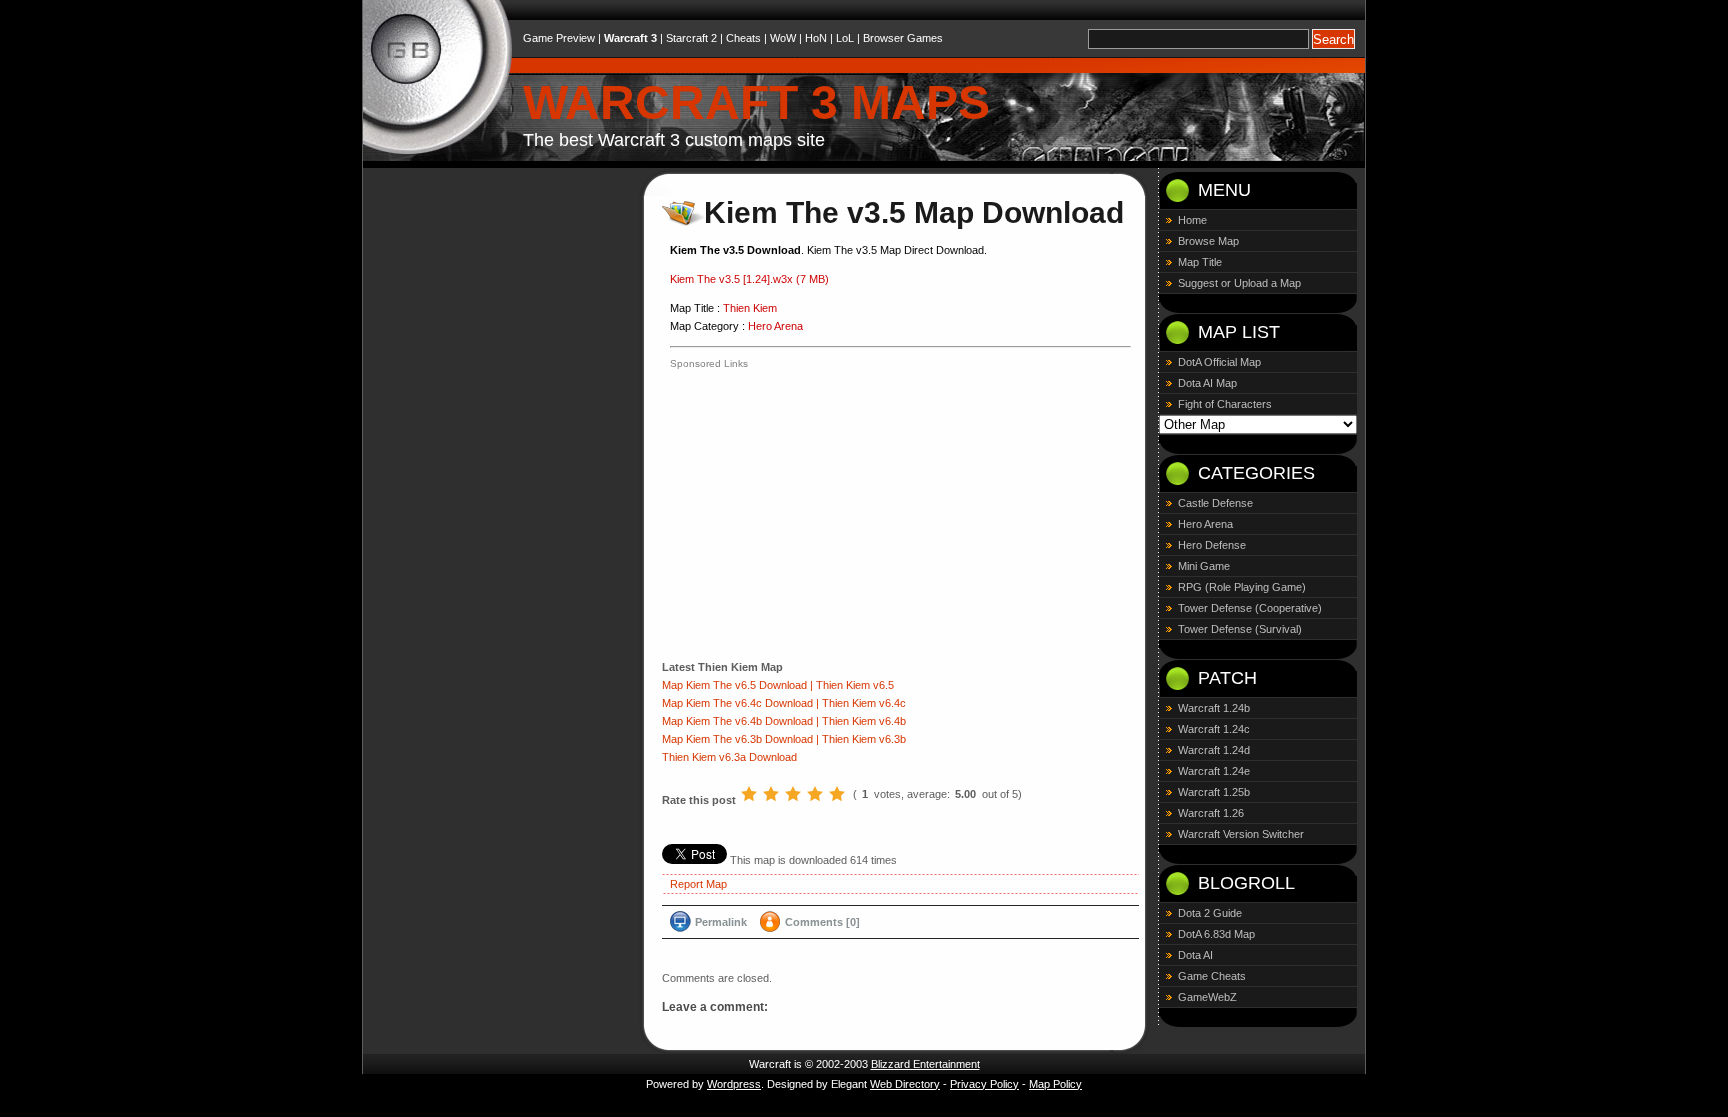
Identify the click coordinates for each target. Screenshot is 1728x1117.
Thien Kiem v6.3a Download (729, 757)
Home (1192, 220)
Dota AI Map (1207, 383)
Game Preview (559, 38)
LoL (845, 38)
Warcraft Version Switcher (1241, 834)
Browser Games (903, 38)
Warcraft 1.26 (1211, 813)
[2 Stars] (771, 794)
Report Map (698, 884)
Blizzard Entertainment (925, 1064)
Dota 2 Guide (1210, 913)
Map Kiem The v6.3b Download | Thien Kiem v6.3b (784, 739)
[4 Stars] (815, 794)
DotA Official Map (1219, 362)
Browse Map (1208, 241)
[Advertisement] (838, 513)
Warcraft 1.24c (1214, 729)
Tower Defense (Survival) (1240, 629)
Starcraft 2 (691, 38)
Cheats (743, 38)
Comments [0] (822, 922)
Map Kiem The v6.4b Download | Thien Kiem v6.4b (784, 721)
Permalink (721, 922)
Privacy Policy (984, 1084)
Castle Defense (1215, 503)
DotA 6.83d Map (1216, 934)
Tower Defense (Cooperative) (1250, 608)
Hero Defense (1212, 545)
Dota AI (1195, 955)
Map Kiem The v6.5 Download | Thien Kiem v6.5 (778, 685)
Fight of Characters (1225, 404)
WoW (783, 38)
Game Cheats (1212, 976)
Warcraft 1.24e (1214, 771)
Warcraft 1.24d (1214, 750)
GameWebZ (1207, 997)
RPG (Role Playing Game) (1242, 587)
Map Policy (1055, 1084)
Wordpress (734, 1084)
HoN (816, 38)
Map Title (1200, 262)
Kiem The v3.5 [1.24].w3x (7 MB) (749, 279)
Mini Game (1204, 566)
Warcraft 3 (630, 38)
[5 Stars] (837, 794)
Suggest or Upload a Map (1239, 283)
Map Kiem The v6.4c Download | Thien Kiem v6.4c (784, 703)
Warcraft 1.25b (1214, 792)
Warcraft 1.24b (1214, 708)
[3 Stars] (793, 794)
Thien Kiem (750, 308)
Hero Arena (775, 326)
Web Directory (905, 1084)
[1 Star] (749, 794)
